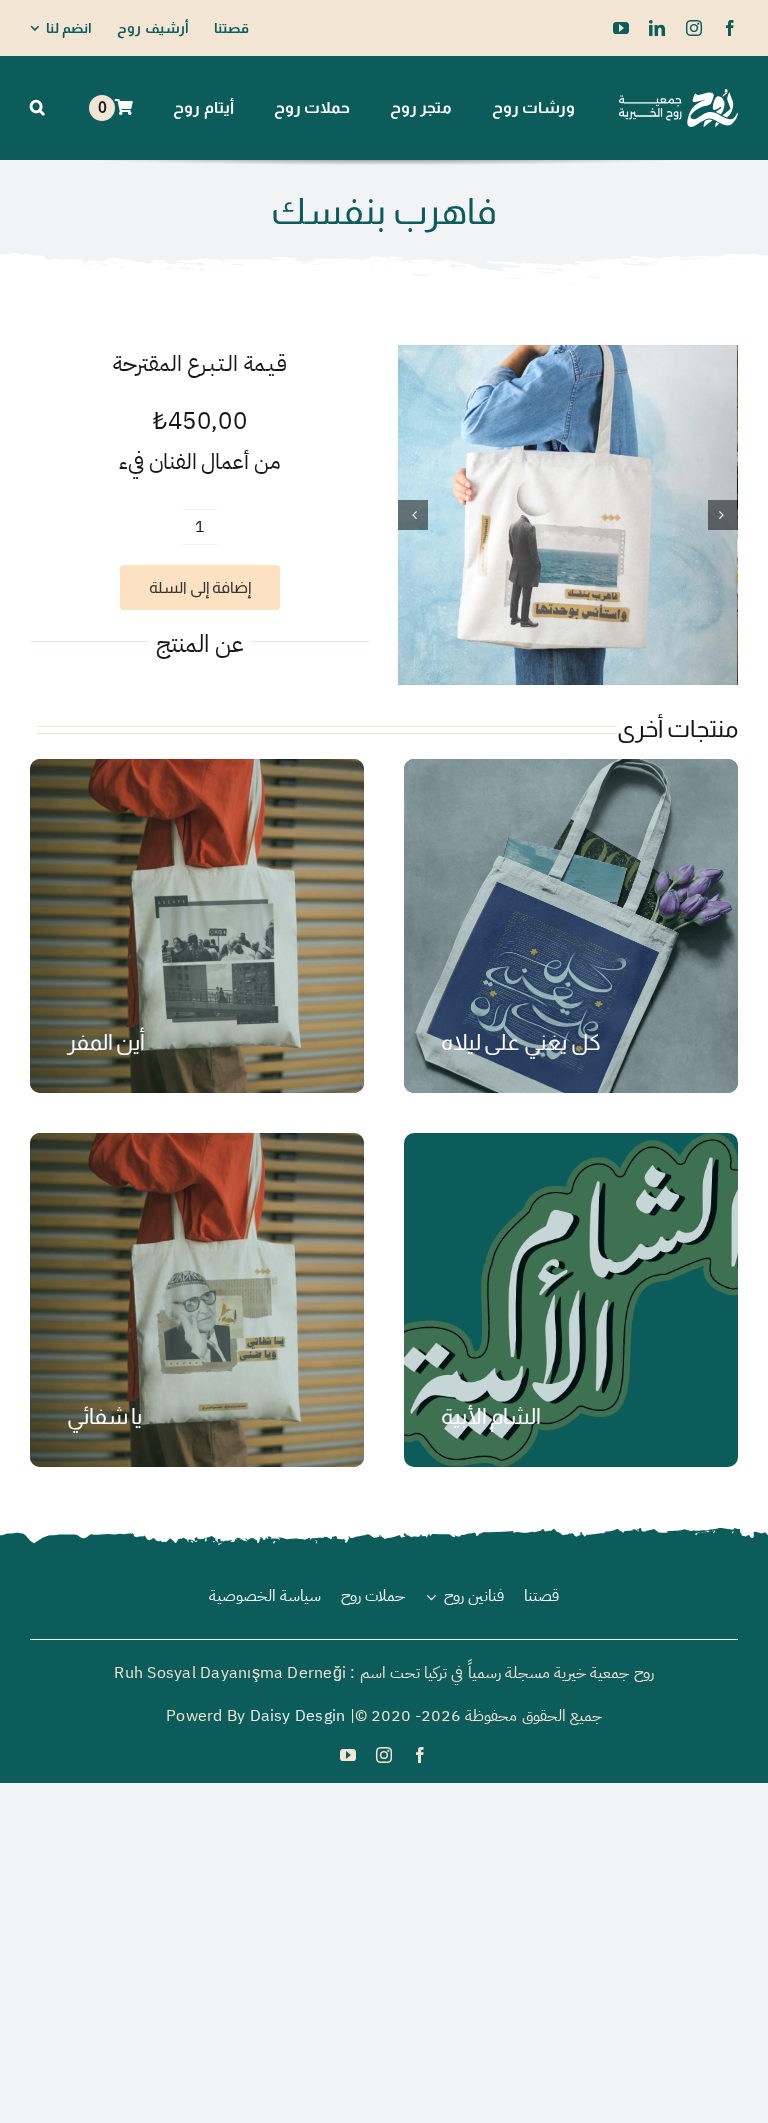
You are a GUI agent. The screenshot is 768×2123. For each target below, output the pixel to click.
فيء (131, 461)
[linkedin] (657, 28)
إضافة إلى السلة (200, 587)
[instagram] (694, 28)
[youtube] (621, 28)
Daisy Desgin (298, 1716)
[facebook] (730, 28)
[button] (37, 108)
